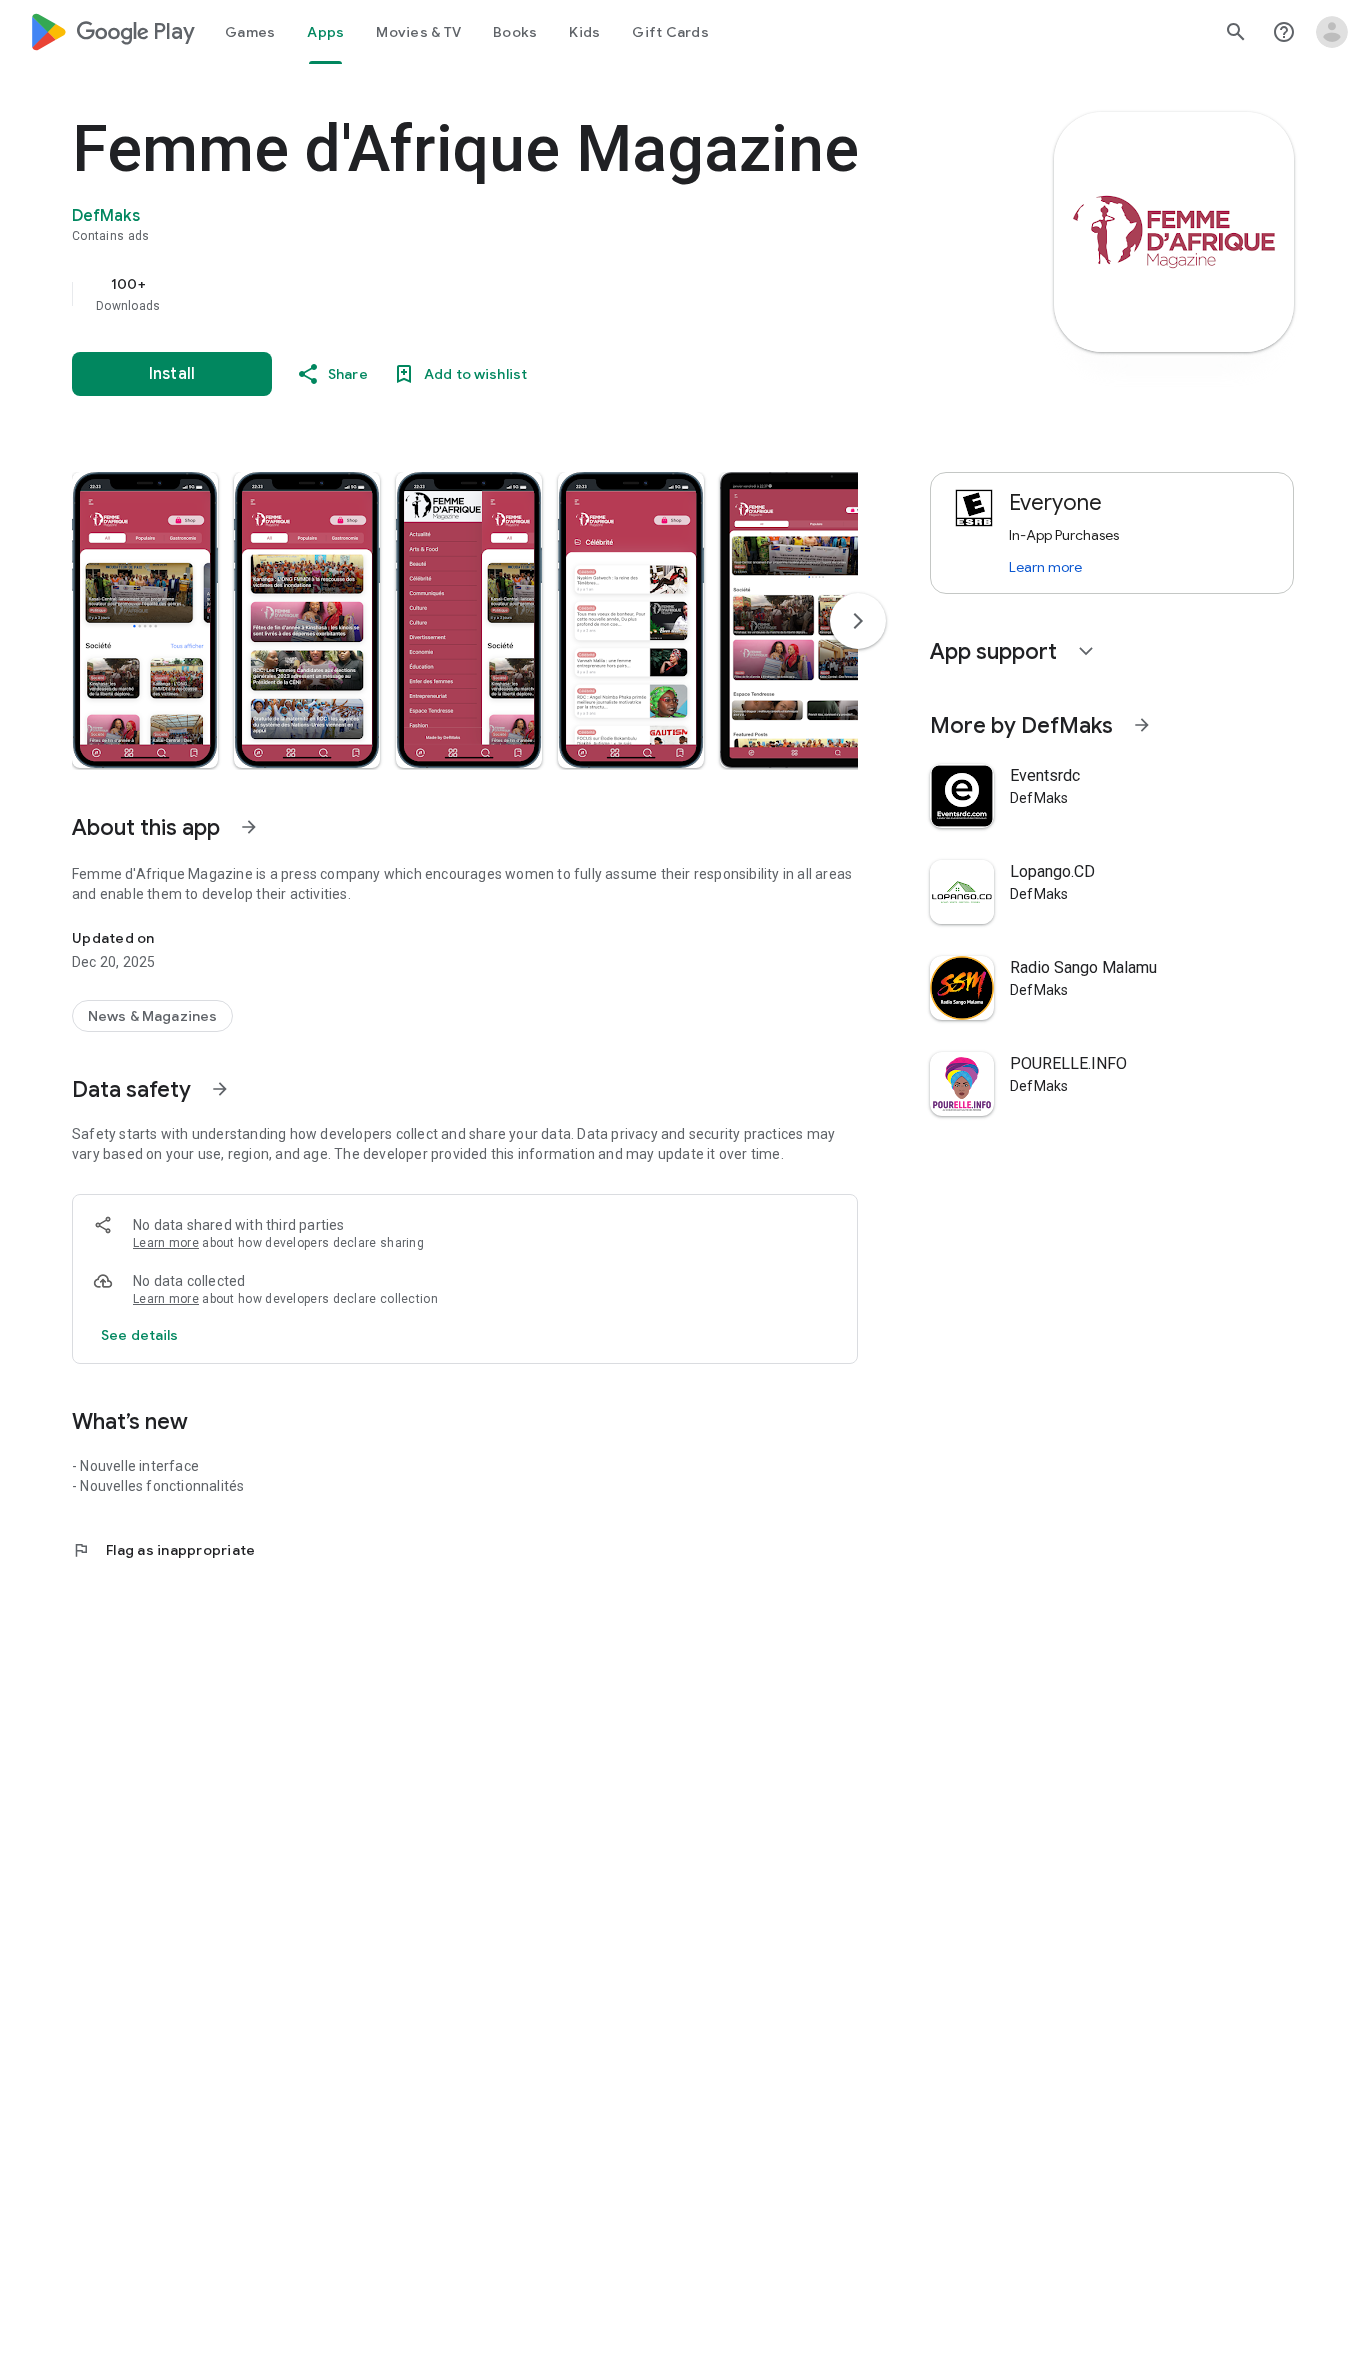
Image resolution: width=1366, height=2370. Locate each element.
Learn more (166, 1243)
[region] (472, 294)
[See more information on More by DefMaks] (1142, 725)
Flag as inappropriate (163, 1550)
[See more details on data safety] (140, 1335)
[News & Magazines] (152, 1016)
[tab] (250, 32)
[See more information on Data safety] (220, 1089)
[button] (145, 620)
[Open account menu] (1332, 32)
